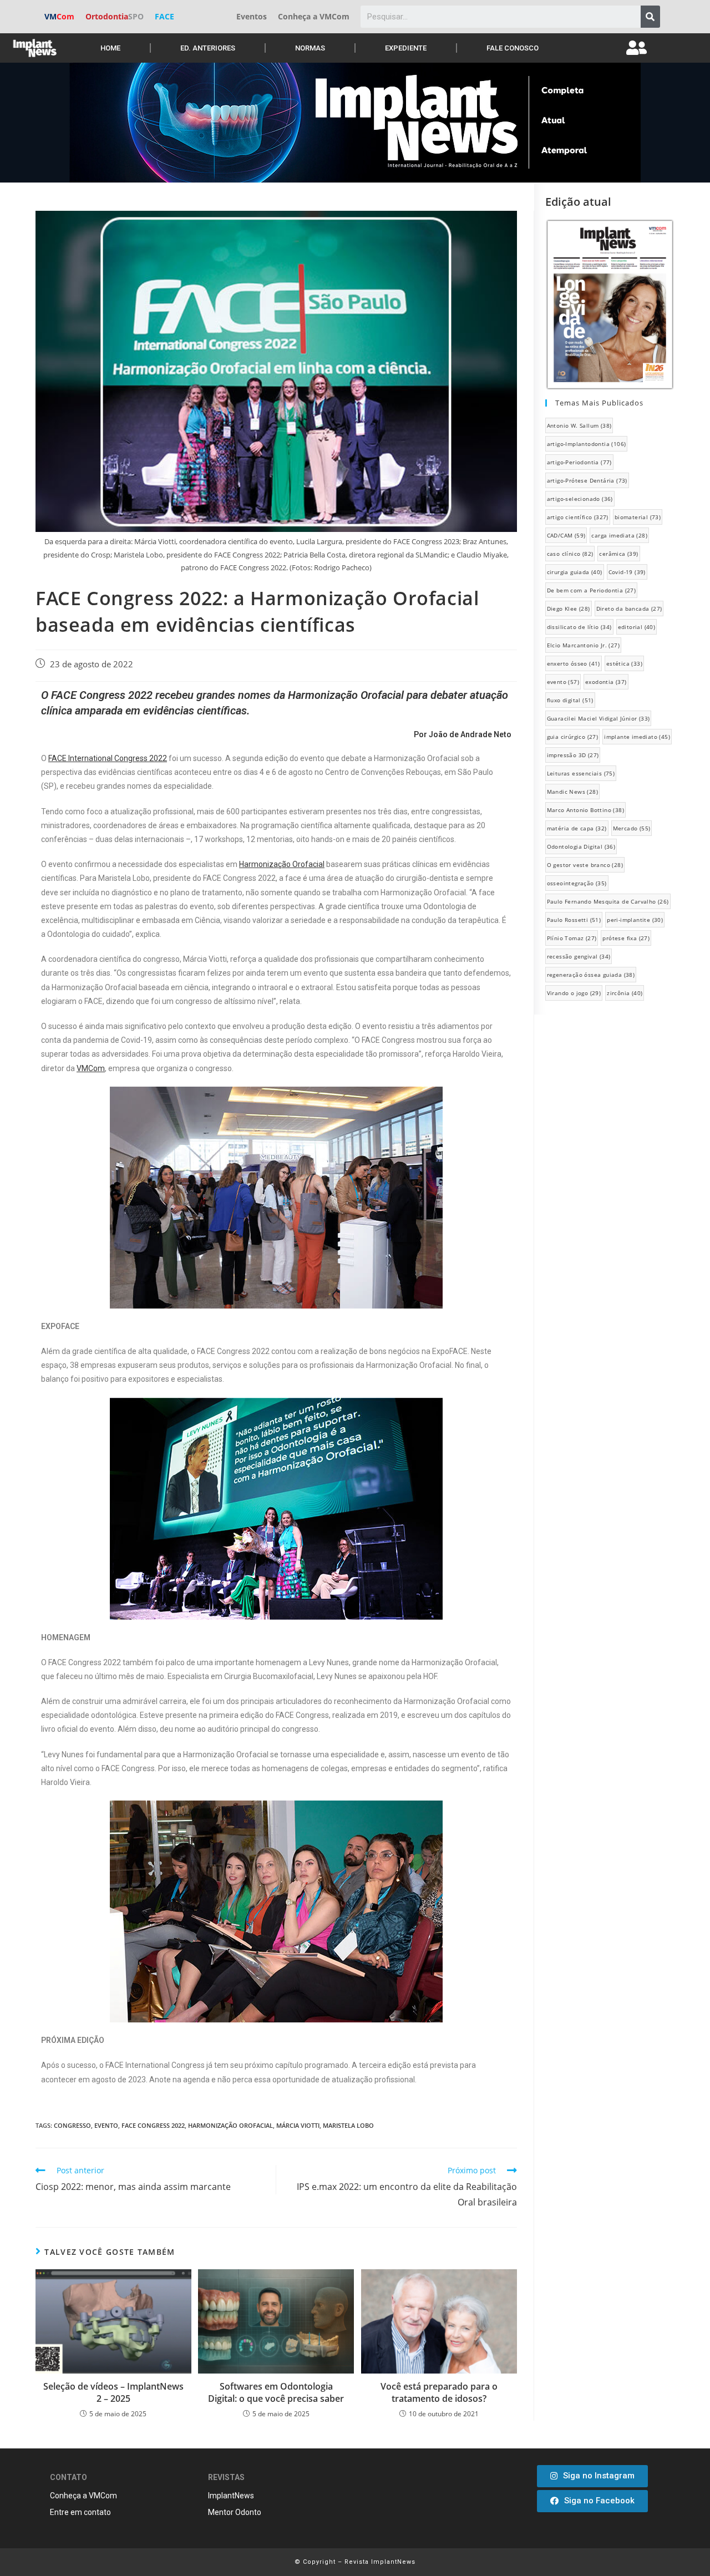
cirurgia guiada (575, 572)
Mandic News (572, 792)
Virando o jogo (574, 993)
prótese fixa (626, 938)
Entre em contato (80, 2512)
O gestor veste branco (585, 865)
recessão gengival (579, 956)
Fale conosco (513, 48)
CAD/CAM (566, 535)
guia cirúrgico (573, 737)
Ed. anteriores (208, 48)
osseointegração (577, 883)
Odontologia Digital (581, 846)
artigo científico (578, 517)
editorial (637, 627)
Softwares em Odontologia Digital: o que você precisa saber (276, 2392)
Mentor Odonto (235, 2512)
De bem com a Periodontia (592, 590)
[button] (592, 2476)
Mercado (632, 828)
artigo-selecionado (580, 499)
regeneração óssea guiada (591, 975)
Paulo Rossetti (574, 920)
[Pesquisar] (650, 17)
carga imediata (619, 535)
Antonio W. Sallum (579, 425)
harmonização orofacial (230, 2125)
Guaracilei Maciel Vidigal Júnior (599, 718)
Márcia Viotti (298, 2125)
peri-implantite (635, 920)
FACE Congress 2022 (153, 2125)
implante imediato (637, 737)
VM (59, 16)
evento (106, 2125)
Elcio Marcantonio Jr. (583, 645)
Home (110, 48)
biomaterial (638, 517)
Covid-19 (627, 572)
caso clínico (570, 554)
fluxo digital (570, 700)
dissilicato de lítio (579, 627)
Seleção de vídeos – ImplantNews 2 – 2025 (113, 2392)
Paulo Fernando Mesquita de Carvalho (608, 901)
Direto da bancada (629, 608)
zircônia (625, 993)
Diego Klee (569, 608)
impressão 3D (573, 755)
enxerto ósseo (574, 663)
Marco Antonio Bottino (585, 810)
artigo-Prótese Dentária (587, 480)
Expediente (406, 48)
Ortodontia (115, 16)
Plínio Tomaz (572, 938)
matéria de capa (577, 828)
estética (624, 663)
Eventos (252, 16)
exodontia (606, 682)
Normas (310, 48)
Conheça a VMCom (314, 16)
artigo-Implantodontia (587, 444)
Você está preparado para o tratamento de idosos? (439, 2392)
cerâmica (618, 554)
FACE (164, 16)
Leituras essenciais (581, 773)
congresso (72, 2125)
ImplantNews (231, 2496)
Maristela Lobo (348, 2125)
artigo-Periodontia (579, 462)
